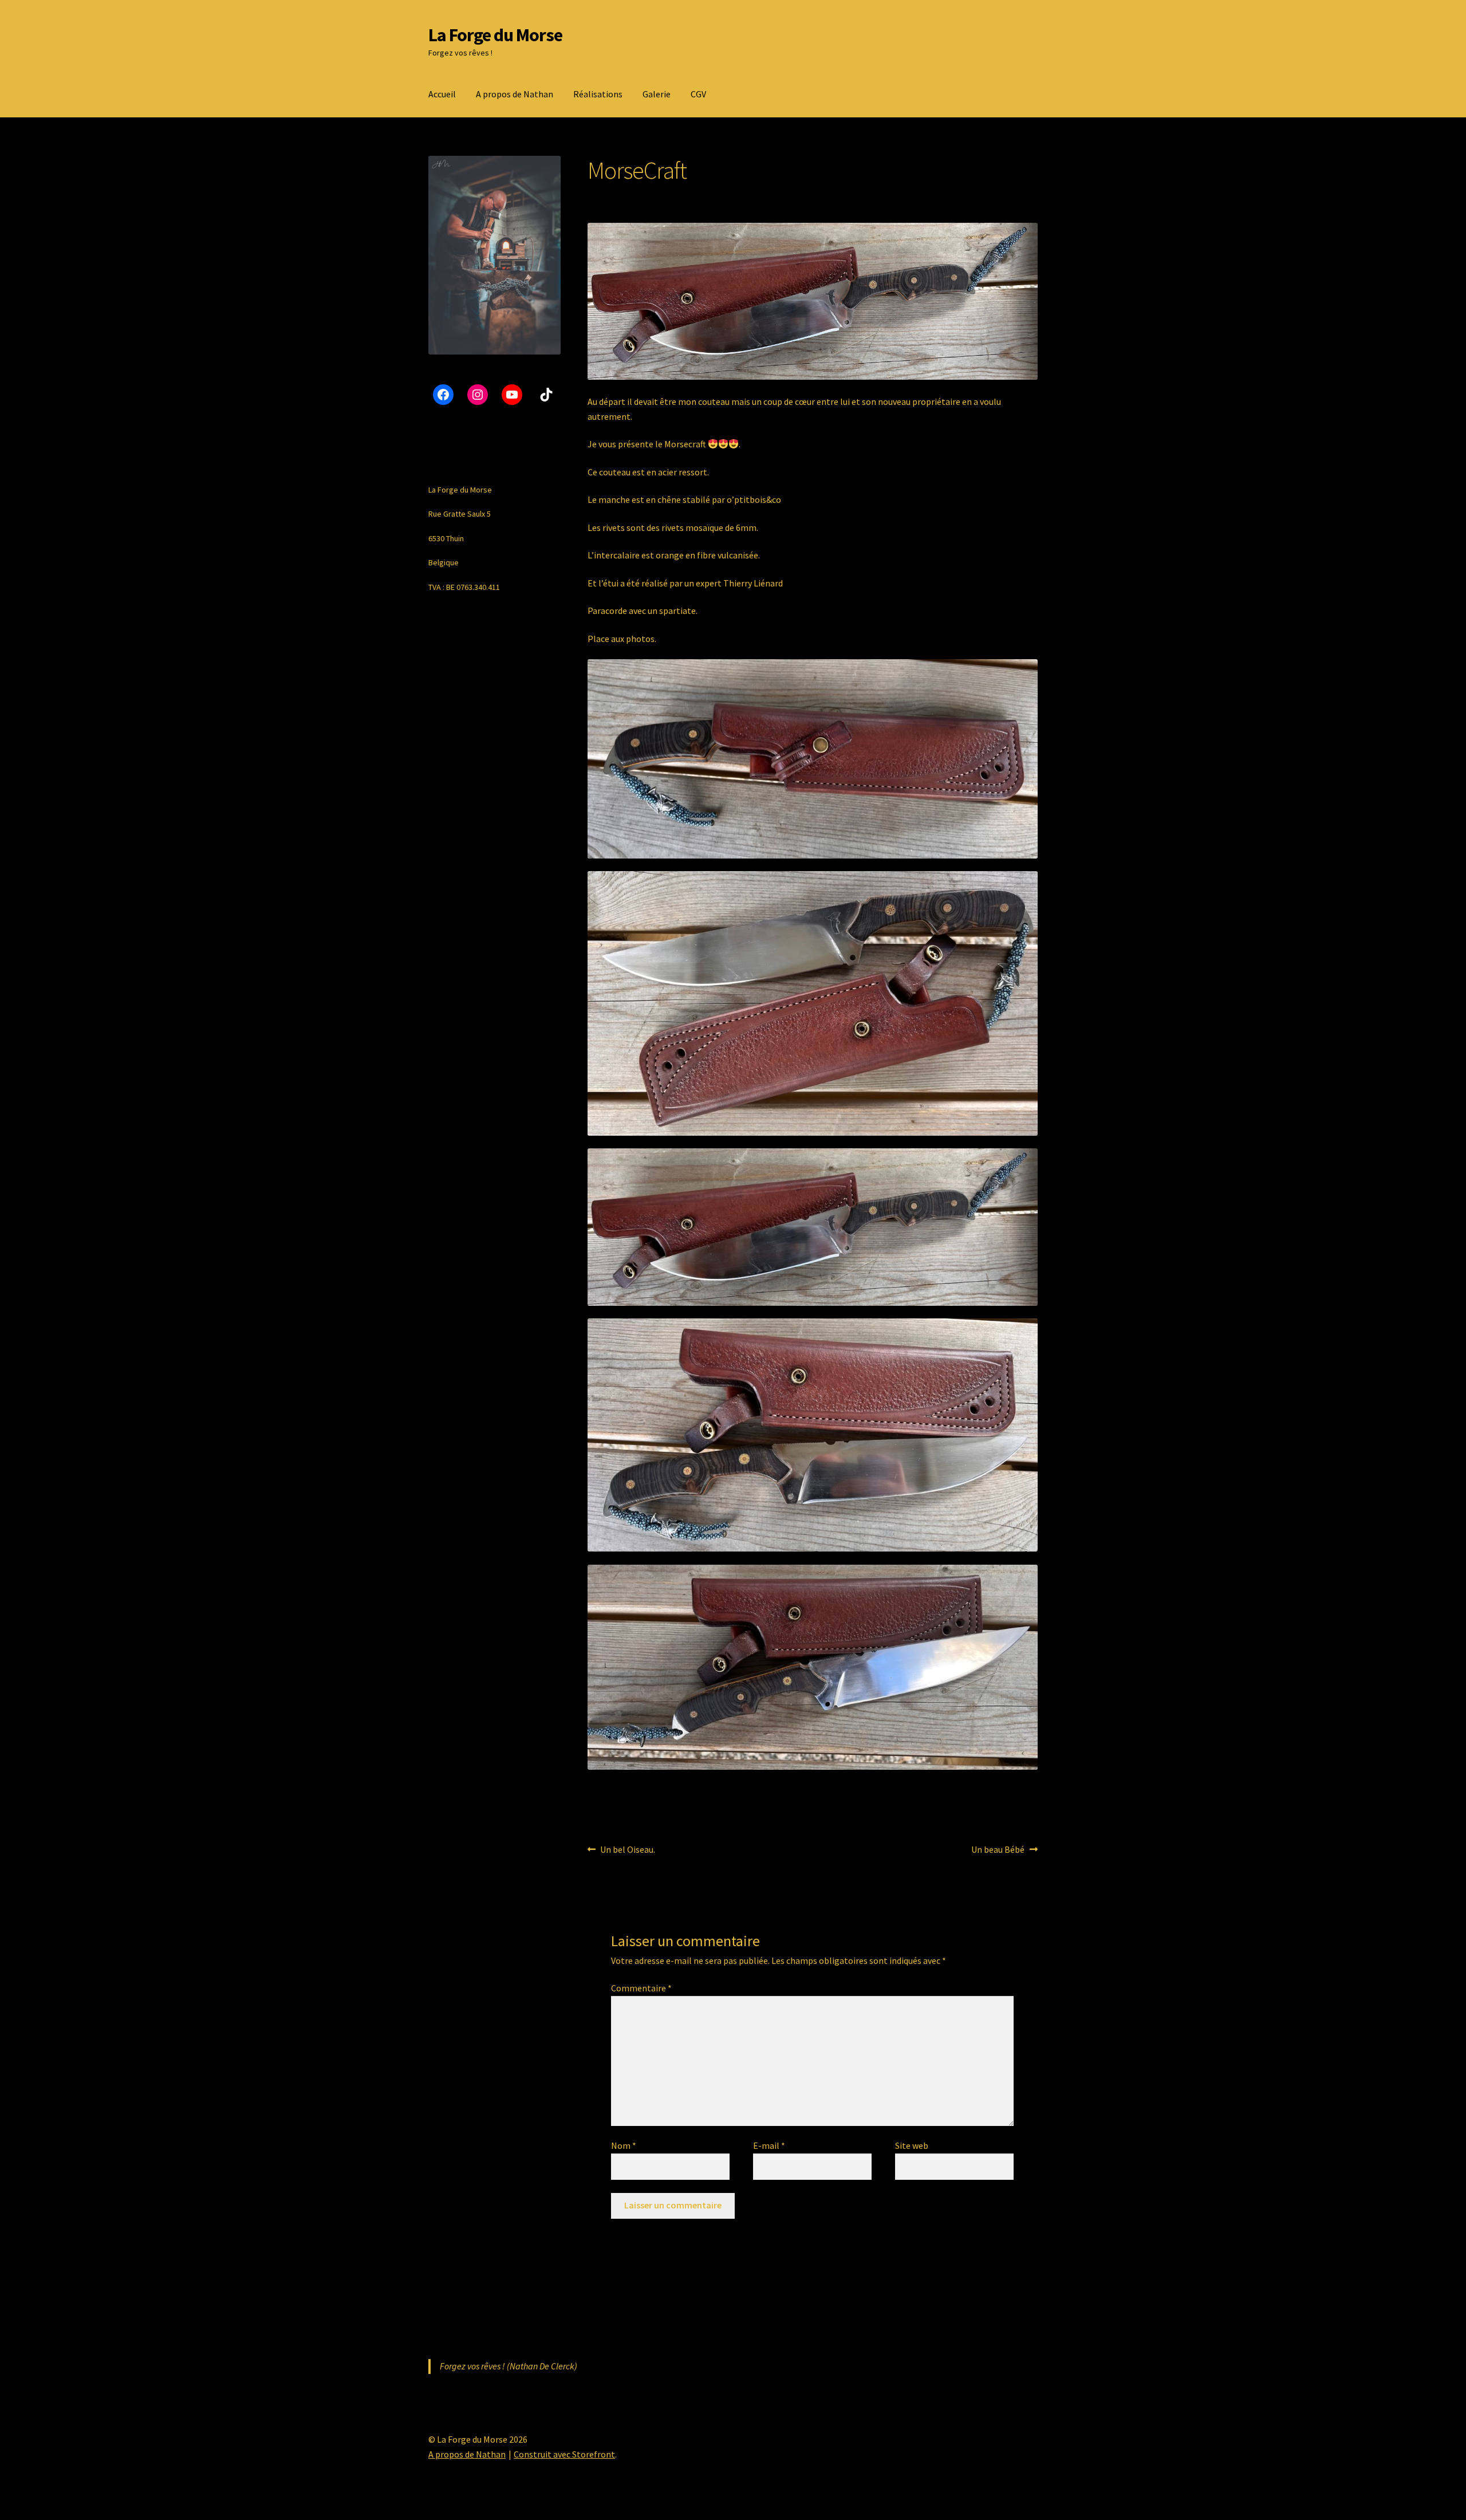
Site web (912, 2145)
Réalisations (598, 94)
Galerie (657, 94)
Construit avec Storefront (564, 2454)
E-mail (769, 2145)
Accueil (442, 94)
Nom (624, 2145)
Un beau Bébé (998, 1850)
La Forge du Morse (495, 35)
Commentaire (641, 1988)
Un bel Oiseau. (627, 1850)
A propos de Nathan (515, 94)
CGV (698, 94)
